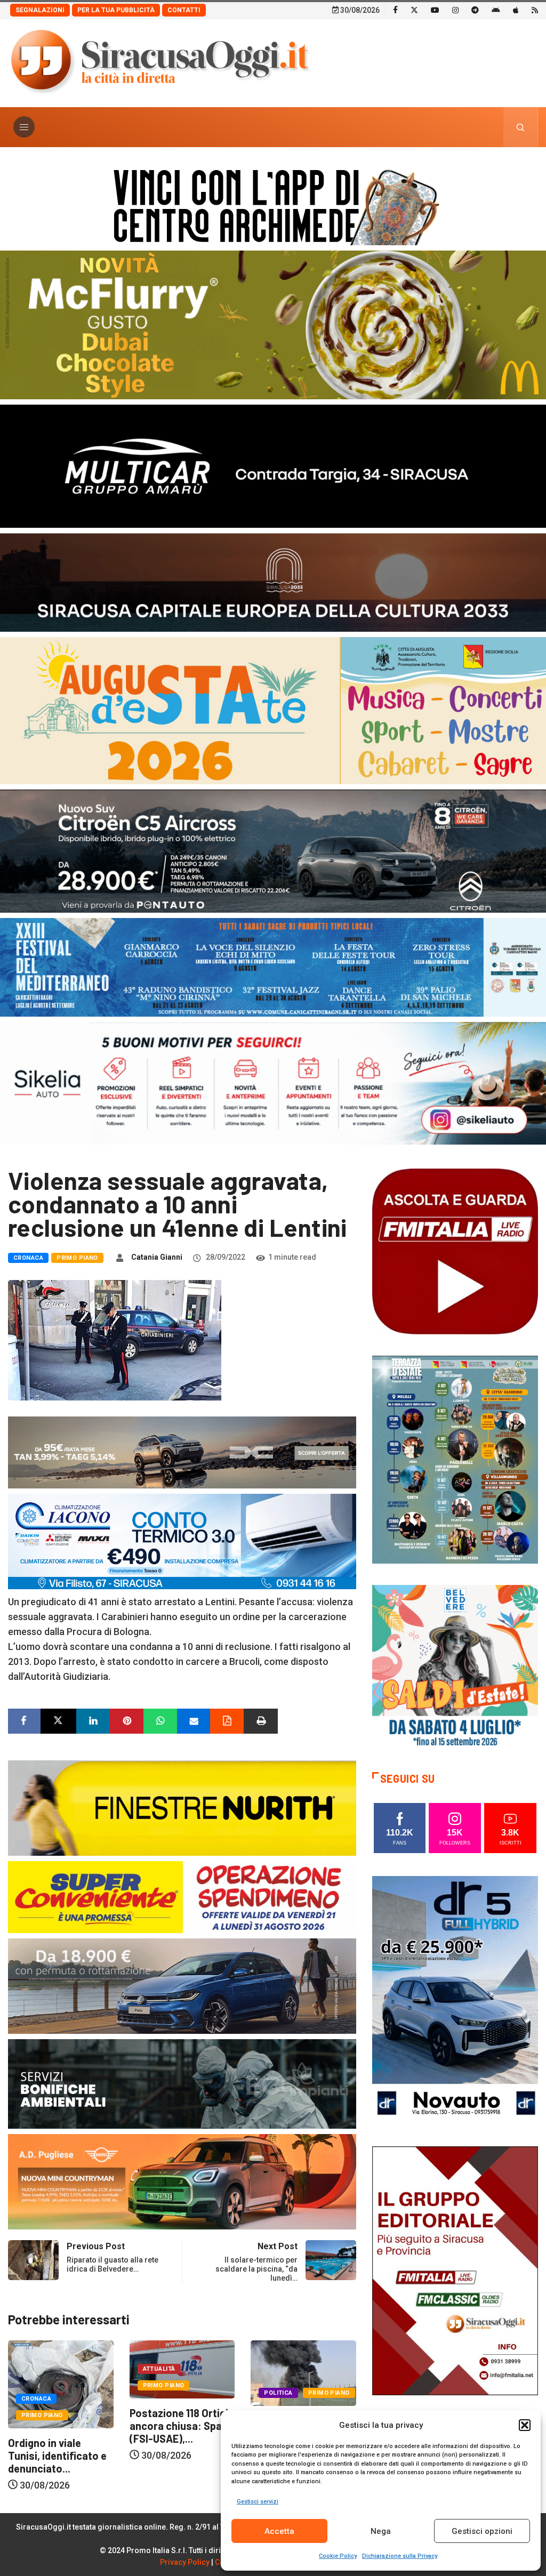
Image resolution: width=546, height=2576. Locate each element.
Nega (381, 2531)
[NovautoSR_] (455, 2000)
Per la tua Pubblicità (116, 10)
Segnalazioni (40, 10)
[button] (525, 2425)
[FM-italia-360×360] (455, 1251)
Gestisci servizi (258, 2502)
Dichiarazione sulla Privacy (400, 2556)
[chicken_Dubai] (273, 324)
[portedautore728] (182, 1807)
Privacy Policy (185, 2562)
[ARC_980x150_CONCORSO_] (273, 204)
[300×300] (455, 1667)
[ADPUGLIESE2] (182, 2181)
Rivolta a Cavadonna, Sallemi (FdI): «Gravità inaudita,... (182, 2433)
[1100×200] (273, 581)
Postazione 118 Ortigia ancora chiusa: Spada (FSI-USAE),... (60, 2426)
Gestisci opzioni (482, 2531)
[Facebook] (395, 10)
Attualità (38, 2369)
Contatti (184, 10)
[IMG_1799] (182, 1896)
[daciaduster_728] (182, 1451)
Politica (157, 2393)
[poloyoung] (182, 1985)
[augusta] (273, 710)
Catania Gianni (157, 1257)
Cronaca (28, 1258)
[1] (455, 2270)
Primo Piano (77, 1258)
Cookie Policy (338, 2556)
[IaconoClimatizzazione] (182, 1540)
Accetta (279, 2531)
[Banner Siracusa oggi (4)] (273, 850)
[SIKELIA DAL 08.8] (273, 1082)
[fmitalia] (273, 966)
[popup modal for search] (521, 127)
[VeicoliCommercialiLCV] (273, 465)
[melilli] (455, 1459)
